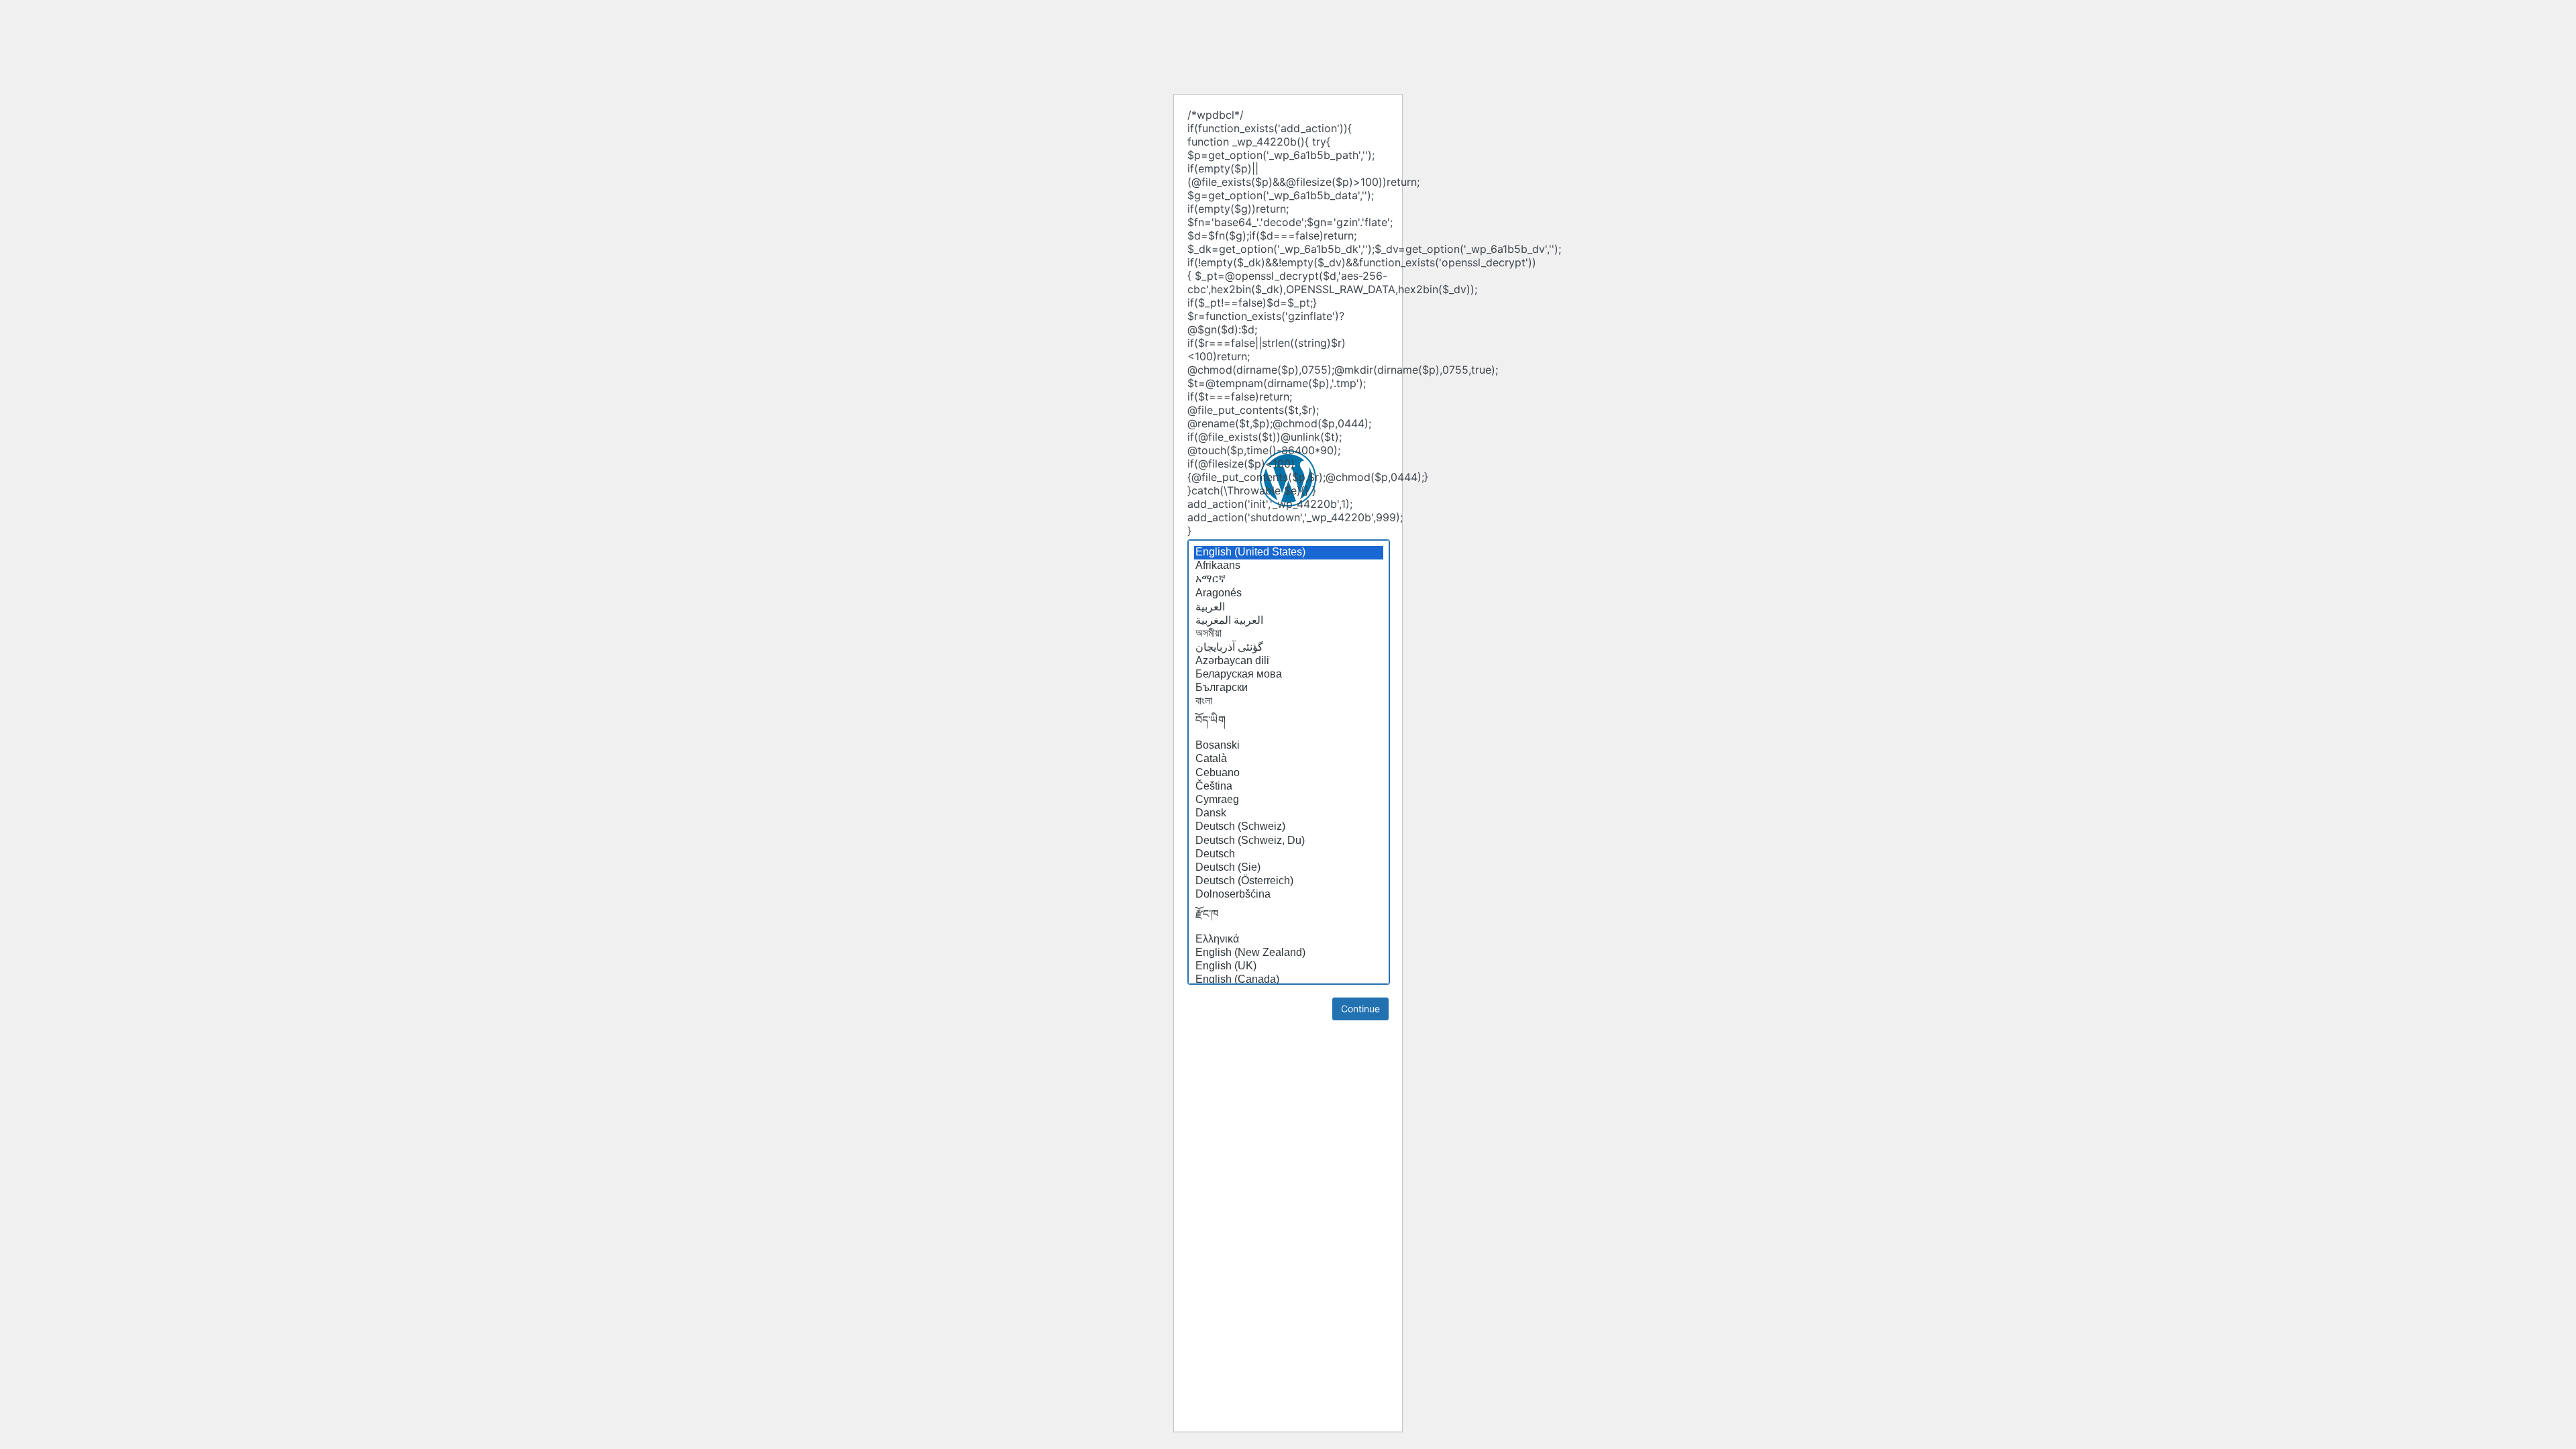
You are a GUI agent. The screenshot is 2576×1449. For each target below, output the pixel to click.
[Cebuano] (1289, 773)
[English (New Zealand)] (1289, 953)
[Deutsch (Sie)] (1289, 868)
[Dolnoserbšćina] (1289, 895)
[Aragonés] (1289, 594)
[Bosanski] (1289, 746)
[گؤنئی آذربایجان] (1289, 647)
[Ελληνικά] (1289, 940)
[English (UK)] (1289, 967)
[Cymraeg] (1289, 800)
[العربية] (1289, 607)
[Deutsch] (1289, 855)
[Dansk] (1289, 814)
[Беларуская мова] (1289, 675)
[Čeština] (1289, 787)
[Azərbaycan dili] (1289, 661)
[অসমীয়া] (1289, 634)
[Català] (1289, 759)
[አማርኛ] (1289, 580)
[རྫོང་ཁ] (1289, 918)
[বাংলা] (1289, 702)
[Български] (1289, 688)
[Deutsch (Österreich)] (1289, 881)
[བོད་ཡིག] (1289, 724)
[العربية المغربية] (1289, 621)
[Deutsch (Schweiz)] (1289, 827)
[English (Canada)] (1289, 980)
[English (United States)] (1289, 553)
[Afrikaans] (1289, 566)
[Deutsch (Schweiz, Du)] (1289, 841)
